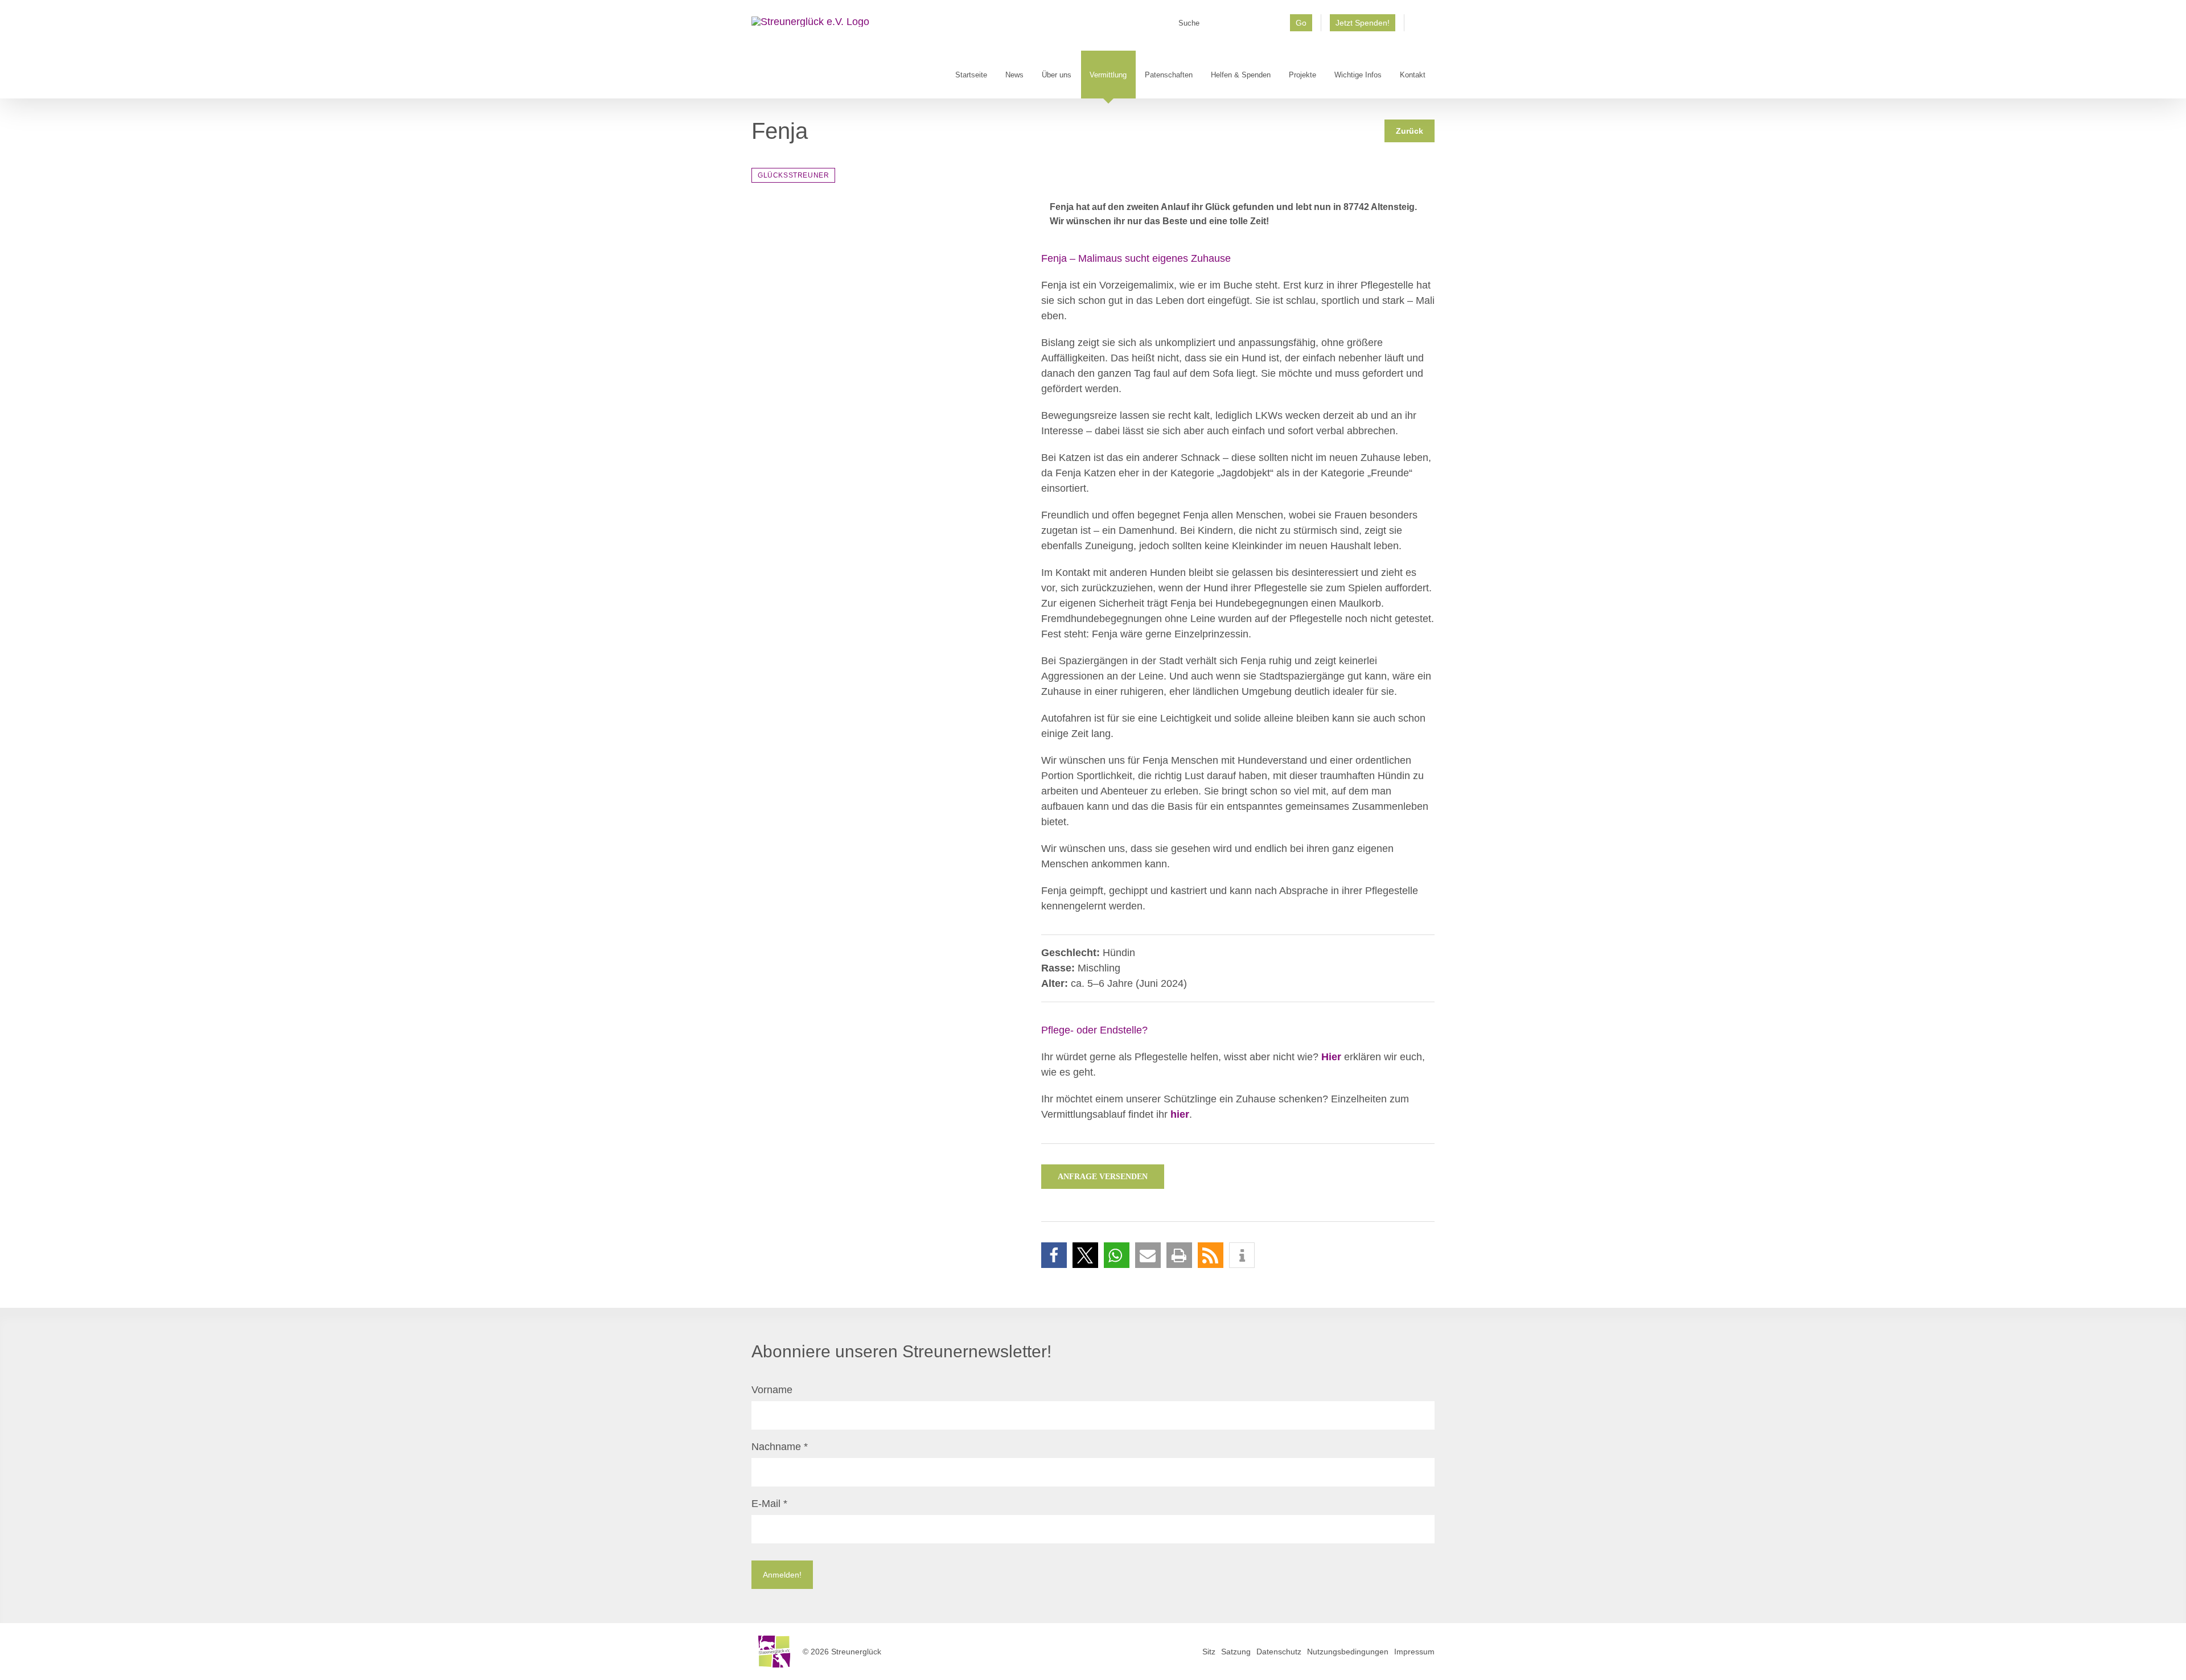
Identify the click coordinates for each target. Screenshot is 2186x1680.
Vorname (772, 1390)
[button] (1054, 1255)
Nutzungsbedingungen (1348, 1652)
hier (1180, 1114)
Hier (1331, 1057)
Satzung (1236, 1652)
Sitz (1209, 1652)
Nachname (780, 1447)
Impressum (1414, 1652)
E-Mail (769, 1504)
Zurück (1410, 131)
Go (1301, 23)
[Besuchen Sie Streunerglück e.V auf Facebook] (1419, 27)
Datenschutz (1279, 1652)
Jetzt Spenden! (1363, 23)
